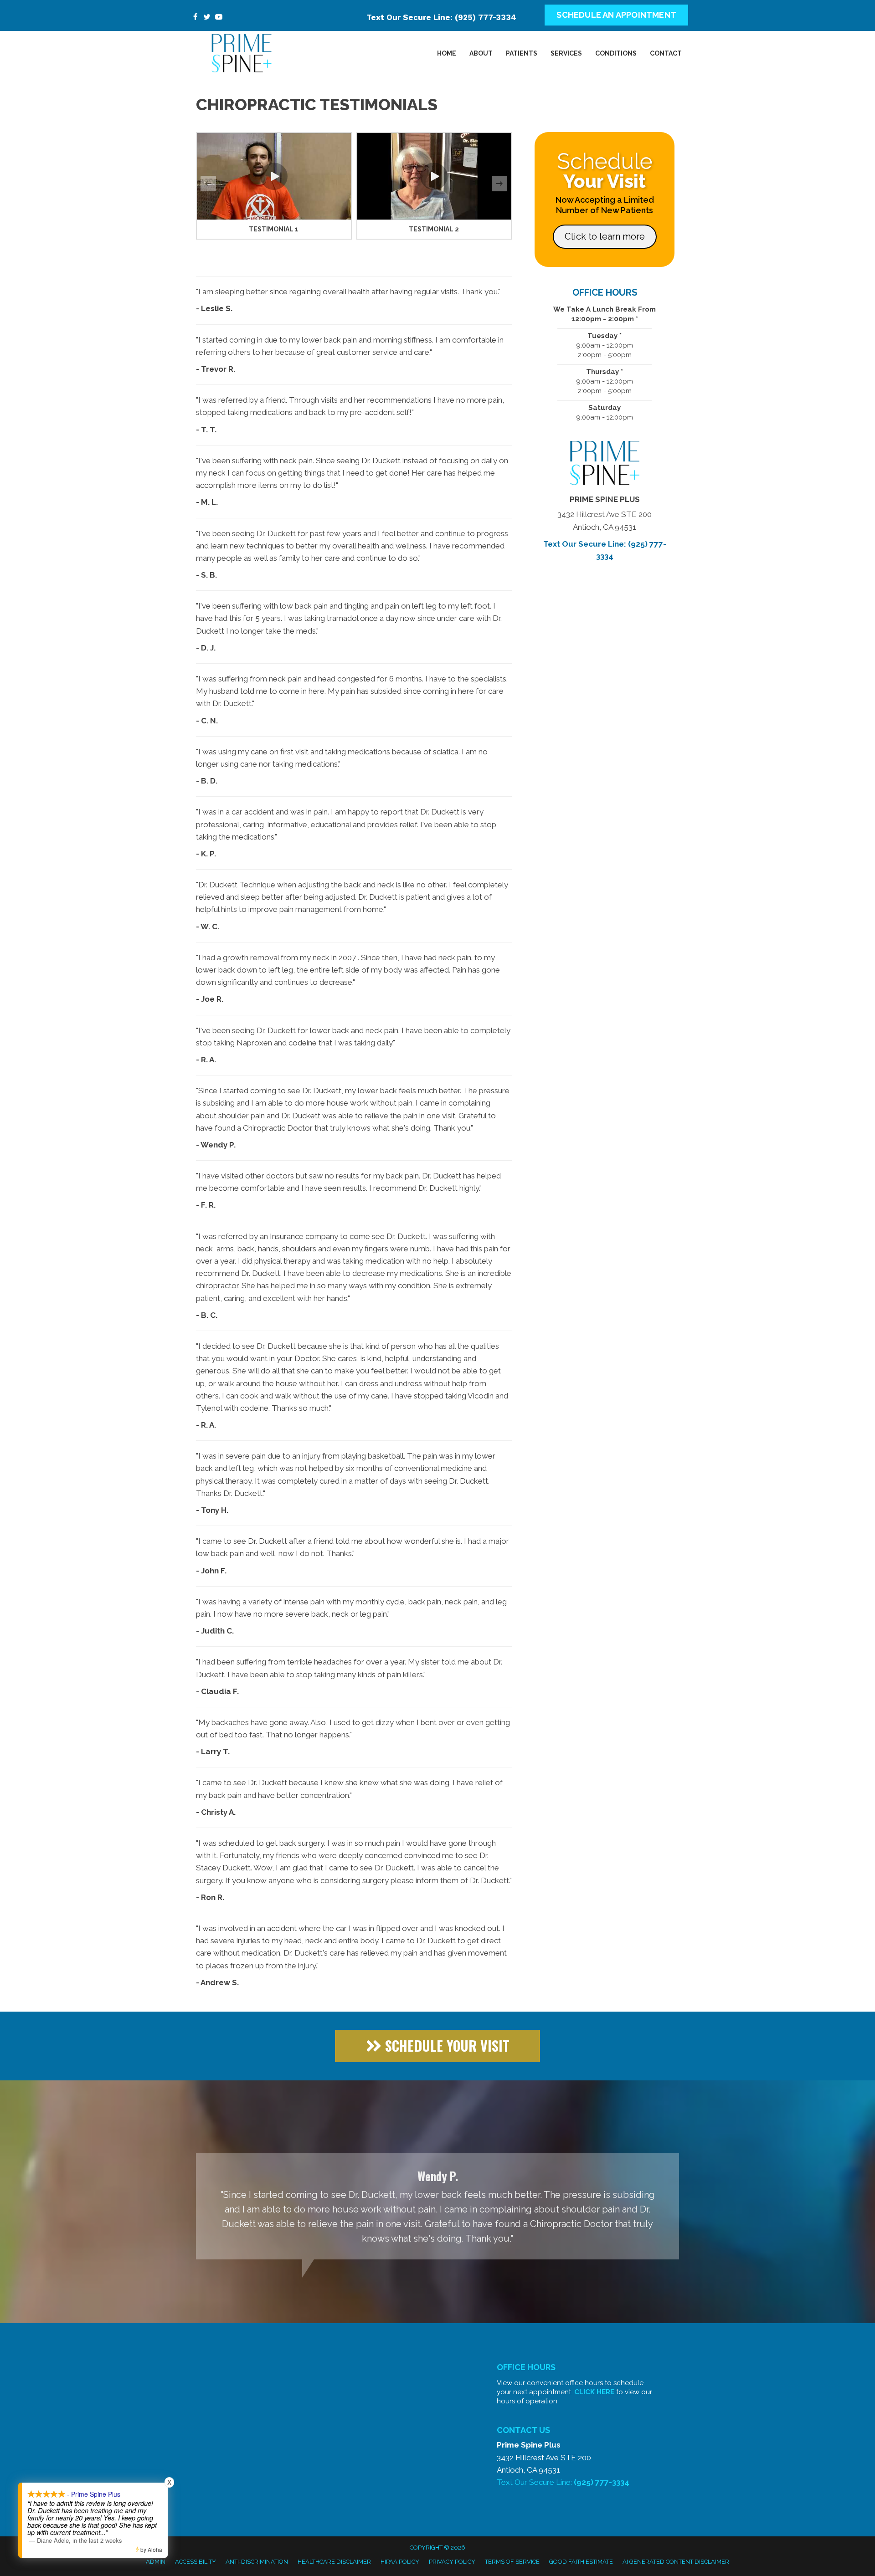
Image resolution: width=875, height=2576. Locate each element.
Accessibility (196, 2562)
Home (447, 53)
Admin (156, 2562)
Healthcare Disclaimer (334, 2562)
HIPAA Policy (400, 2562)
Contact (666, 53)
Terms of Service (512, 2562)
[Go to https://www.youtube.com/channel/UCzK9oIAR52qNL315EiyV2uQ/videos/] (219, 18)
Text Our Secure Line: (563, 2482)
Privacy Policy (452, 2562)
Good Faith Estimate (581, 2562)
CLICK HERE (594, 2392)
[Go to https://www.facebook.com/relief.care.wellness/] (195, 18)
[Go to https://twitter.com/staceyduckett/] (207, 18)
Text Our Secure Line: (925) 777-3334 (441, 17)
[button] (274, 176)
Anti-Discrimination (257, 2562)
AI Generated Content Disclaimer (676, 2562)
